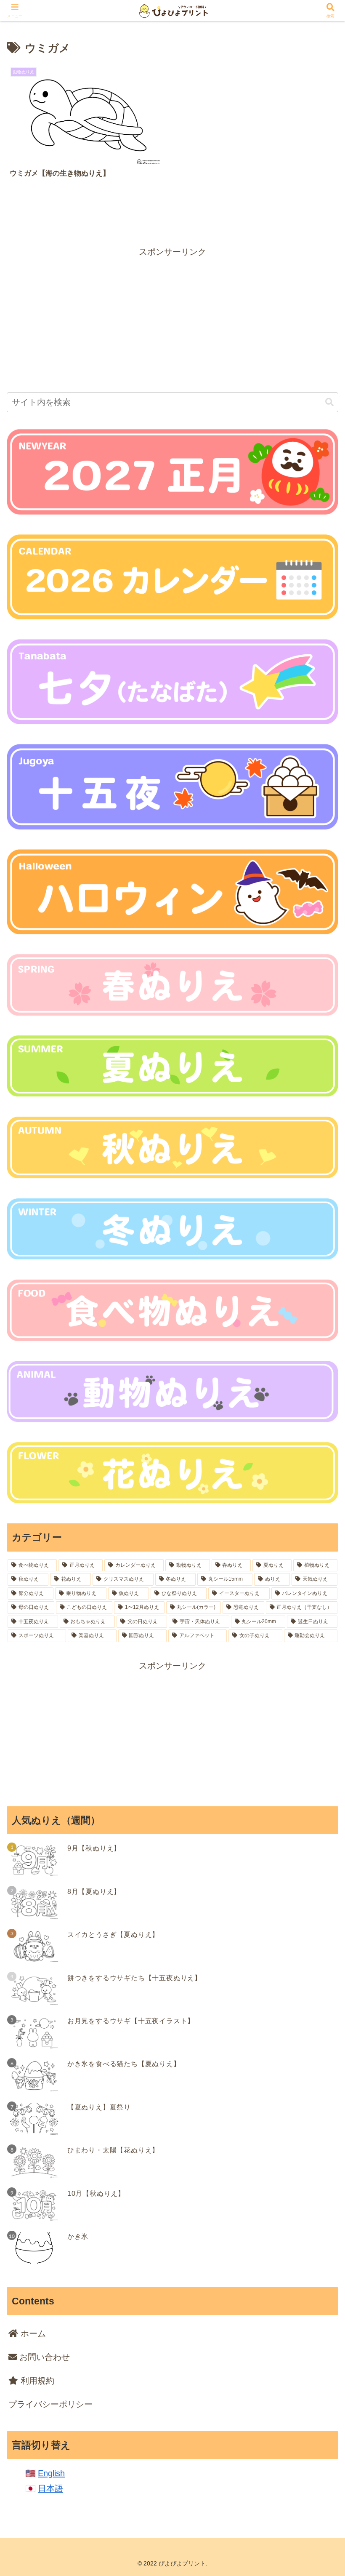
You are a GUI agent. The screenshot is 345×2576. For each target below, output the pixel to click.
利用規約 (36, 2381)
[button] (329, 402)
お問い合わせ (43, 2357)
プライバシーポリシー (50, 2404)
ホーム (32, 2333)
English (51, 2473)
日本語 (50, 2488)
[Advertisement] (172, 318)
